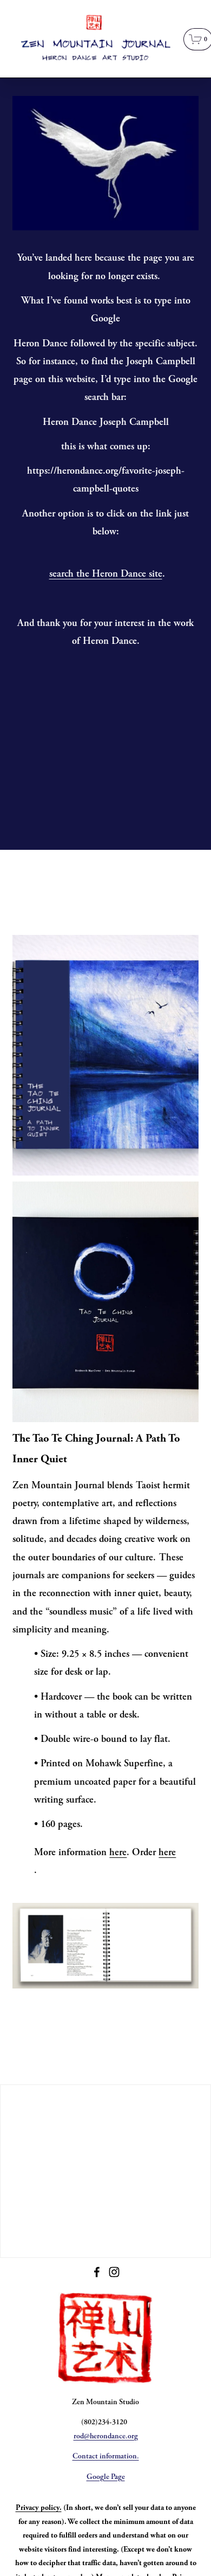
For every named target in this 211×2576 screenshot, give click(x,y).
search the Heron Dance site (106, 573)
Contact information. (106, 2456)
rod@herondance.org (106, 2436)
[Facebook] (97, 2272)
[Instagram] (114, 2272)
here (118, 1852)
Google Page (106, 2477)
